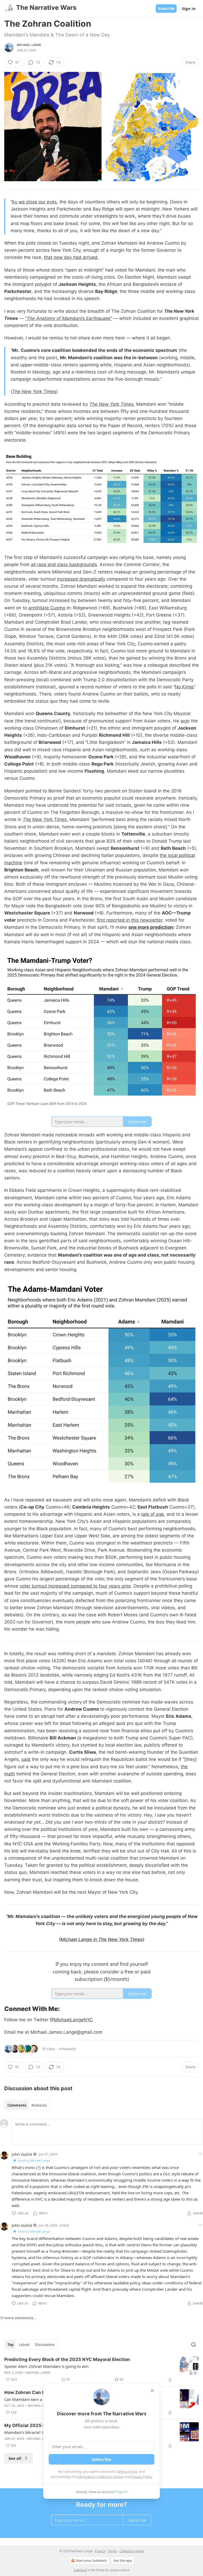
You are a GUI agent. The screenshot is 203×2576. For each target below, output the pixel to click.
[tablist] (27, 2105)
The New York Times (34, 391)
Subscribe (166, 8)
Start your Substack (91, 2561)
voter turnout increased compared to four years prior (75, 1586)
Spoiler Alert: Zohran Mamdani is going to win (46, 2366)
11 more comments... (18, 2318)
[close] (152, 2391)
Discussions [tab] (45, 2345)
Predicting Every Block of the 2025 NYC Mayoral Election (67, 2359)
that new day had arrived (71, 257)
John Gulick (22, 2154)
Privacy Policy (141, 2477)
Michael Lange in (79, 1939)
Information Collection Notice (100, 2477)
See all (15, 2458)
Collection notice (132, 2551)
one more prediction (151, 927)
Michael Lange (29, 45)
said (26, 1759)
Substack (80, 2570)
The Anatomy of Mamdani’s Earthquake (69, 318)
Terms (112, 2551)
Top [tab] (10, 2345)
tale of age (153, 1514)
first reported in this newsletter (130, 920)
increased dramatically (81, 579)
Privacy (100, 2551)
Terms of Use (127, 2471)
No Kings (184, 687)
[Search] (193, 2345)
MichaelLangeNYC (73, 2020)
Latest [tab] (24, 2345)
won (185, 721)
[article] (101, 2369)
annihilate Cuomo (47, 608)
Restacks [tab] (39, 2105)
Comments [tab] (17, 2105)
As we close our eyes (34, 202)
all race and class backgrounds (64, 564)
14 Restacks (67, 2049)
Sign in (189, 8)
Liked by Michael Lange (34, 2160)
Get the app (123, 2561)
